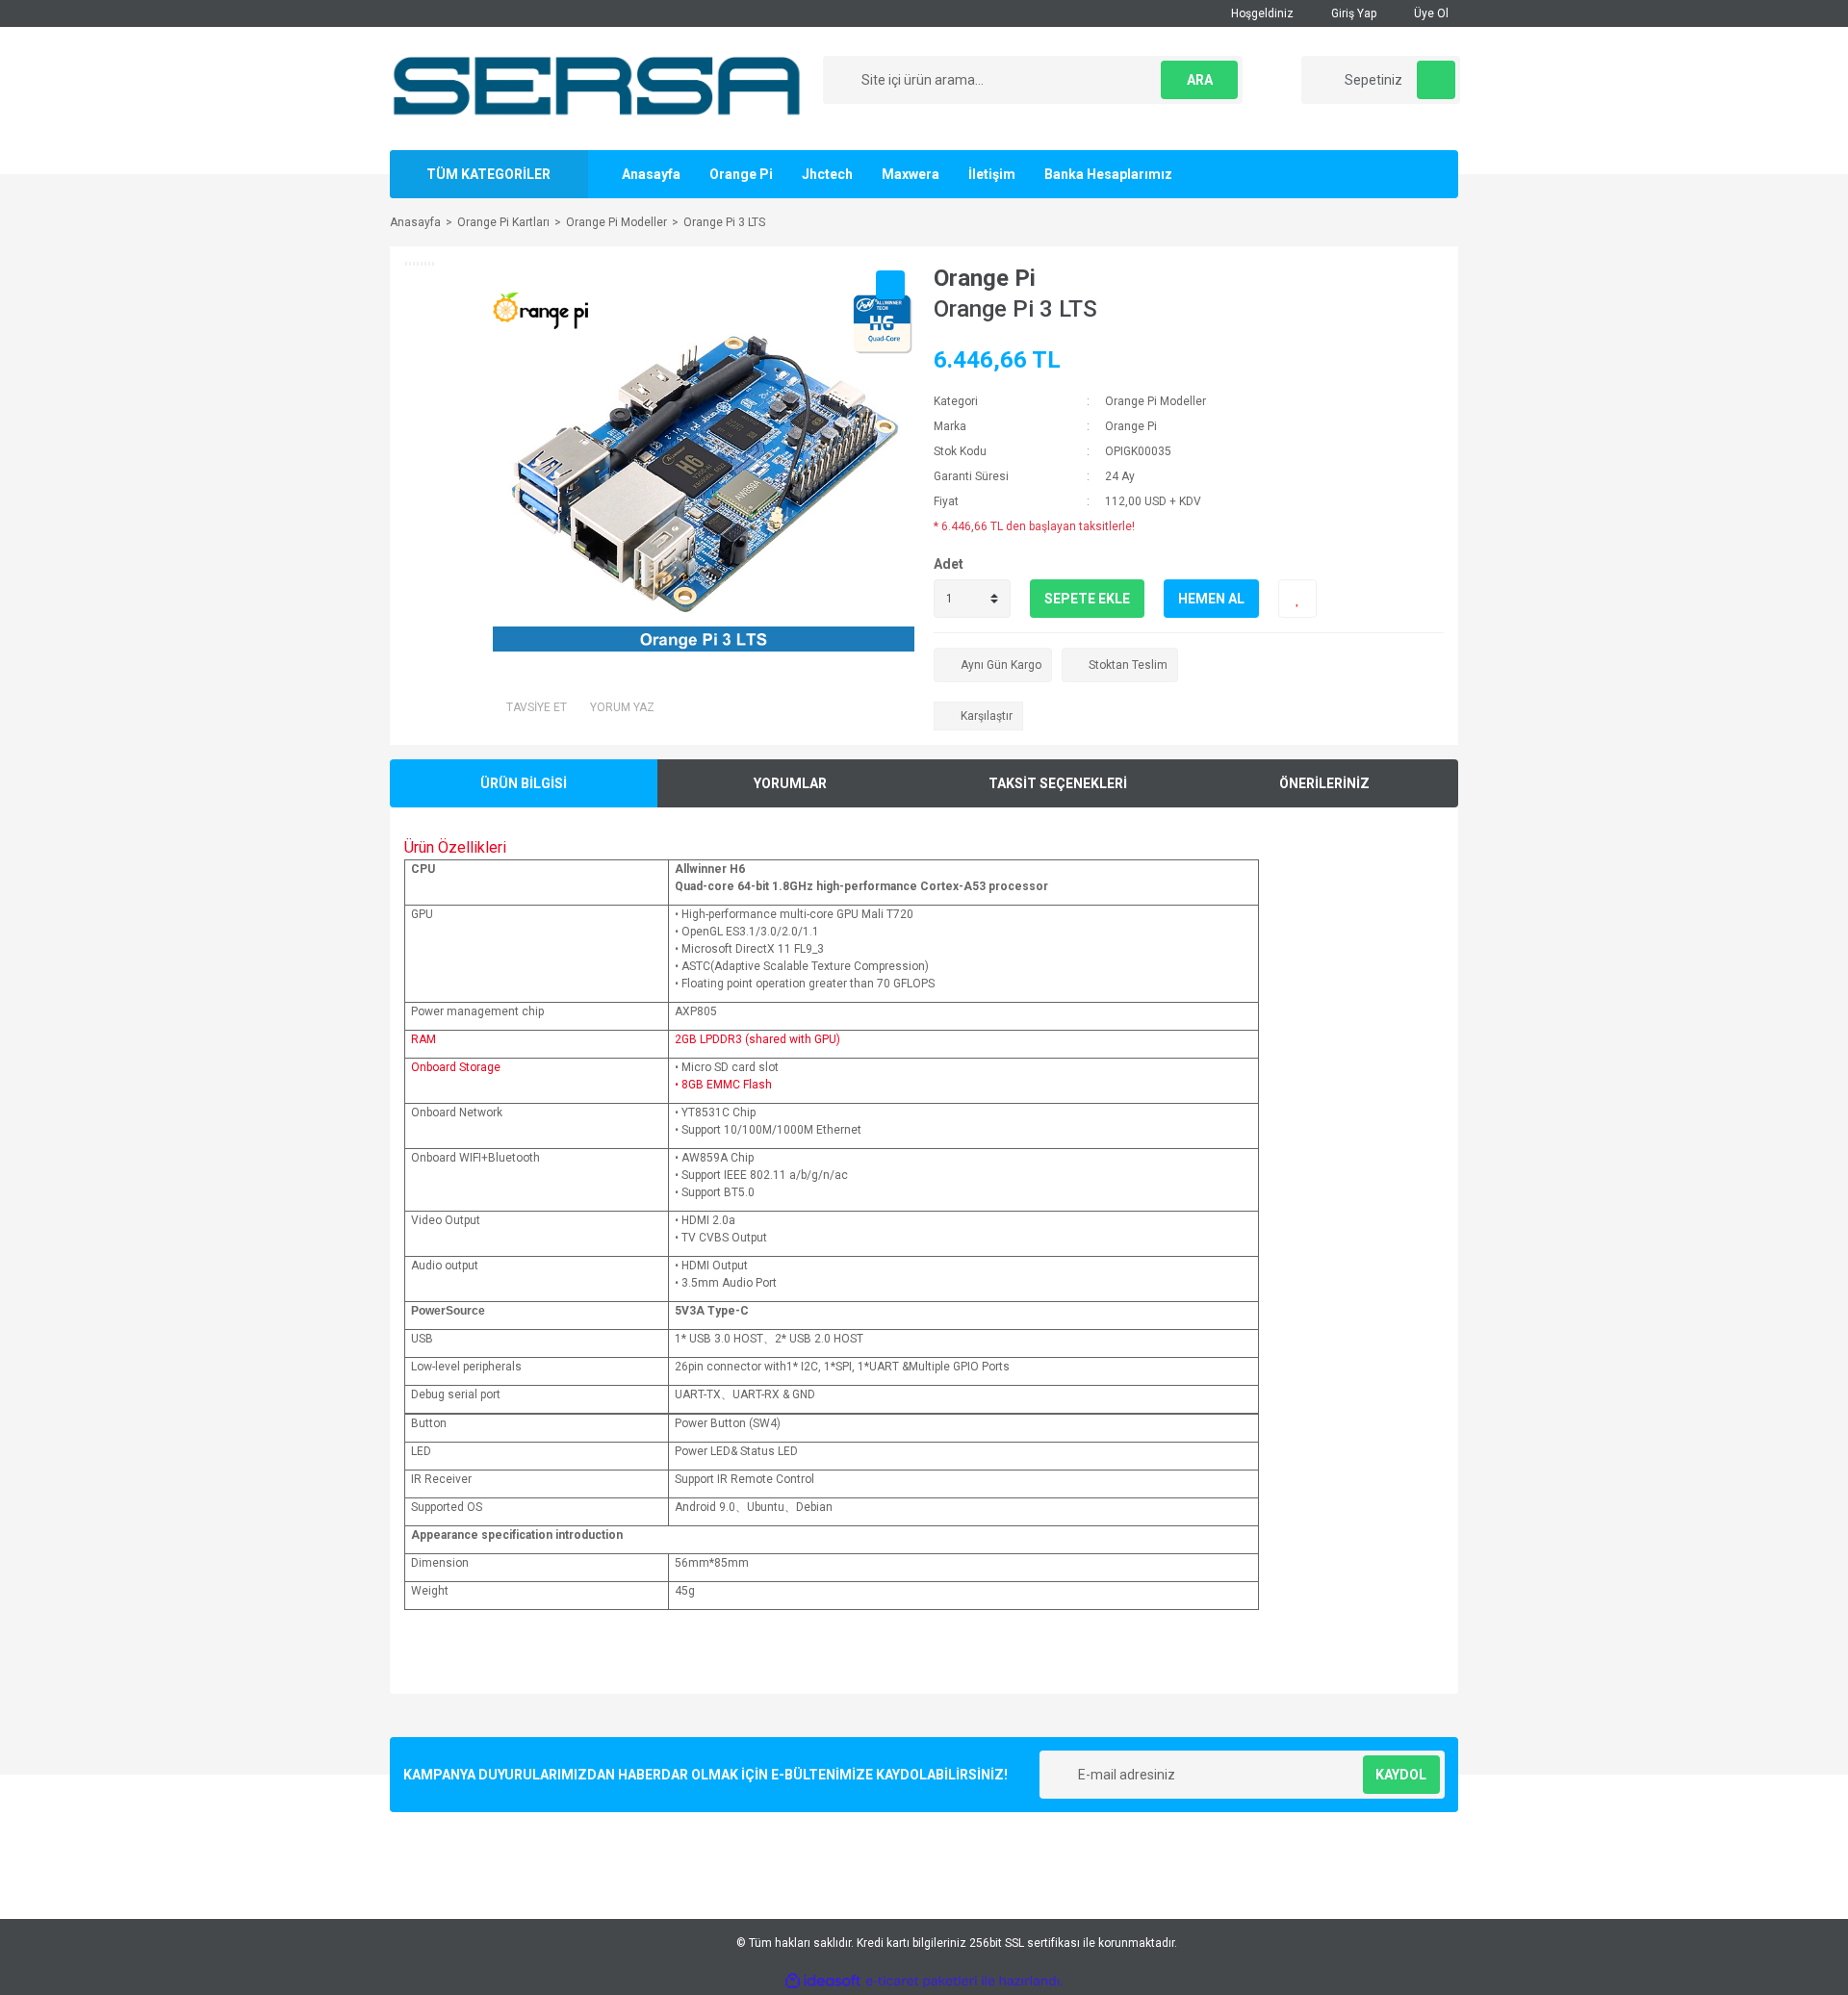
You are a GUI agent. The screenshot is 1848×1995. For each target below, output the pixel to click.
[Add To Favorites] (1297, 599)
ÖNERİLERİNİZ (1324, 783)
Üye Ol (1430, 13)
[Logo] (598, 88)
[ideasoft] (823, 1981)
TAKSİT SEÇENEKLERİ (1058, 783)
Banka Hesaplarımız (1108, 174)
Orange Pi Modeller (1155, 401)
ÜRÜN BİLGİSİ (524, 783)
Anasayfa (651, 174)
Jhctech (827, 174)
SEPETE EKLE (1087, 599)
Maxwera (911, 174)
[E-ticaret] (922, 1982)
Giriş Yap (1352, 13)
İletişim (992, 174)
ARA (1200, 80)
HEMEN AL (1211, 599)
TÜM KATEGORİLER (488, 174)
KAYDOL (1401, 1775)
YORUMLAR (790, 783)
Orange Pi (741, 174)
